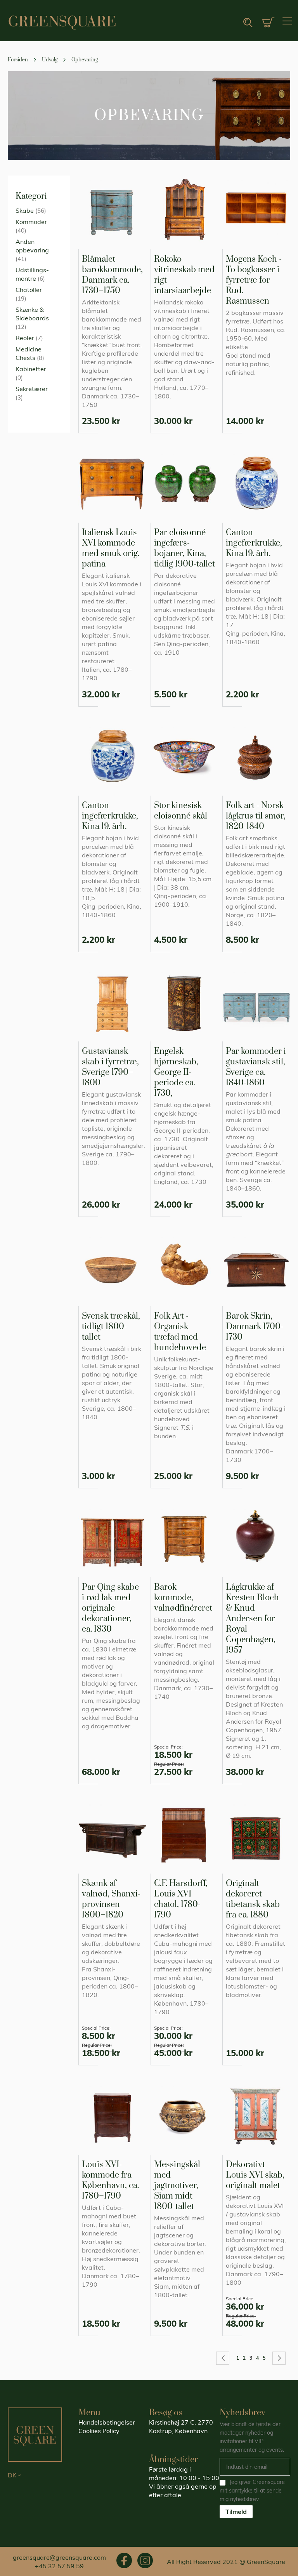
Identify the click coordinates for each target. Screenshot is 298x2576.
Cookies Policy (99, 2431)
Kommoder (31, 222)
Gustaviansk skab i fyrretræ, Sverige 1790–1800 (110, 1067)
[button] (43, 2475)
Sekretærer (32, 389)
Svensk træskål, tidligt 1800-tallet (111, 1327)
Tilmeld (236, 2512)
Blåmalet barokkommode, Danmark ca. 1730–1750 (112, 275)
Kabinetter (31, 369)
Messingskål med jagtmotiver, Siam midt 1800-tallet (177, 2186)
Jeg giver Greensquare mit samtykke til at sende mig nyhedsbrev (252, 2491)
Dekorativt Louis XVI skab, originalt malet (255, 2175)
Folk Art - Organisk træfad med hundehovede (180, 1332)
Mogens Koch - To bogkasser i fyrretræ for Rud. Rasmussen (254, 280)
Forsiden (18, 60)
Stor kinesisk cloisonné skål (181, 811)
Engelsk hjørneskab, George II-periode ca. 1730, (176, 1072)
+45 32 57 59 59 (59, 2566)
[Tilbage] (223, 2358)
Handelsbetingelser (107, 2422)
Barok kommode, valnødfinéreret (183, 1598)
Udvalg (50, 60)
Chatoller (29, 290)
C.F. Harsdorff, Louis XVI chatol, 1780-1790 (181, 1899)
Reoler (25, 338)
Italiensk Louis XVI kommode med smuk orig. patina (111, 548)
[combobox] (223, 23)
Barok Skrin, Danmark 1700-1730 (255, 1327)
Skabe (25, 210)
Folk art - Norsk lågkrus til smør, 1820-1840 (256, 816)
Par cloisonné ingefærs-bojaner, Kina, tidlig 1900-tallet (185, 548)
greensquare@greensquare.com (59, 2557)
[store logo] (62, 23)
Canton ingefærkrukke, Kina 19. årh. (254, 543)
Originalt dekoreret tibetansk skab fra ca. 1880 (253, 1899)
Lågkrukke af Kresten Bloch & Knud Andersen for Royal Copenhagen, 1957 (252, 1619)
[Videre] (279, 2358)
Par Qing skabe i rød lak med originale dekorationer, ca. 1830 (110, 1608)
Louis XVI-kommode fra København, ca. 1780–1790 (110, 2180)
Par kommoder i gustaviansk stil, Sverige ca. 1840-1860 (256, 1067)
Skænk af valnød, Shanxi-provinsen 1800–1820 (111, 1899)
